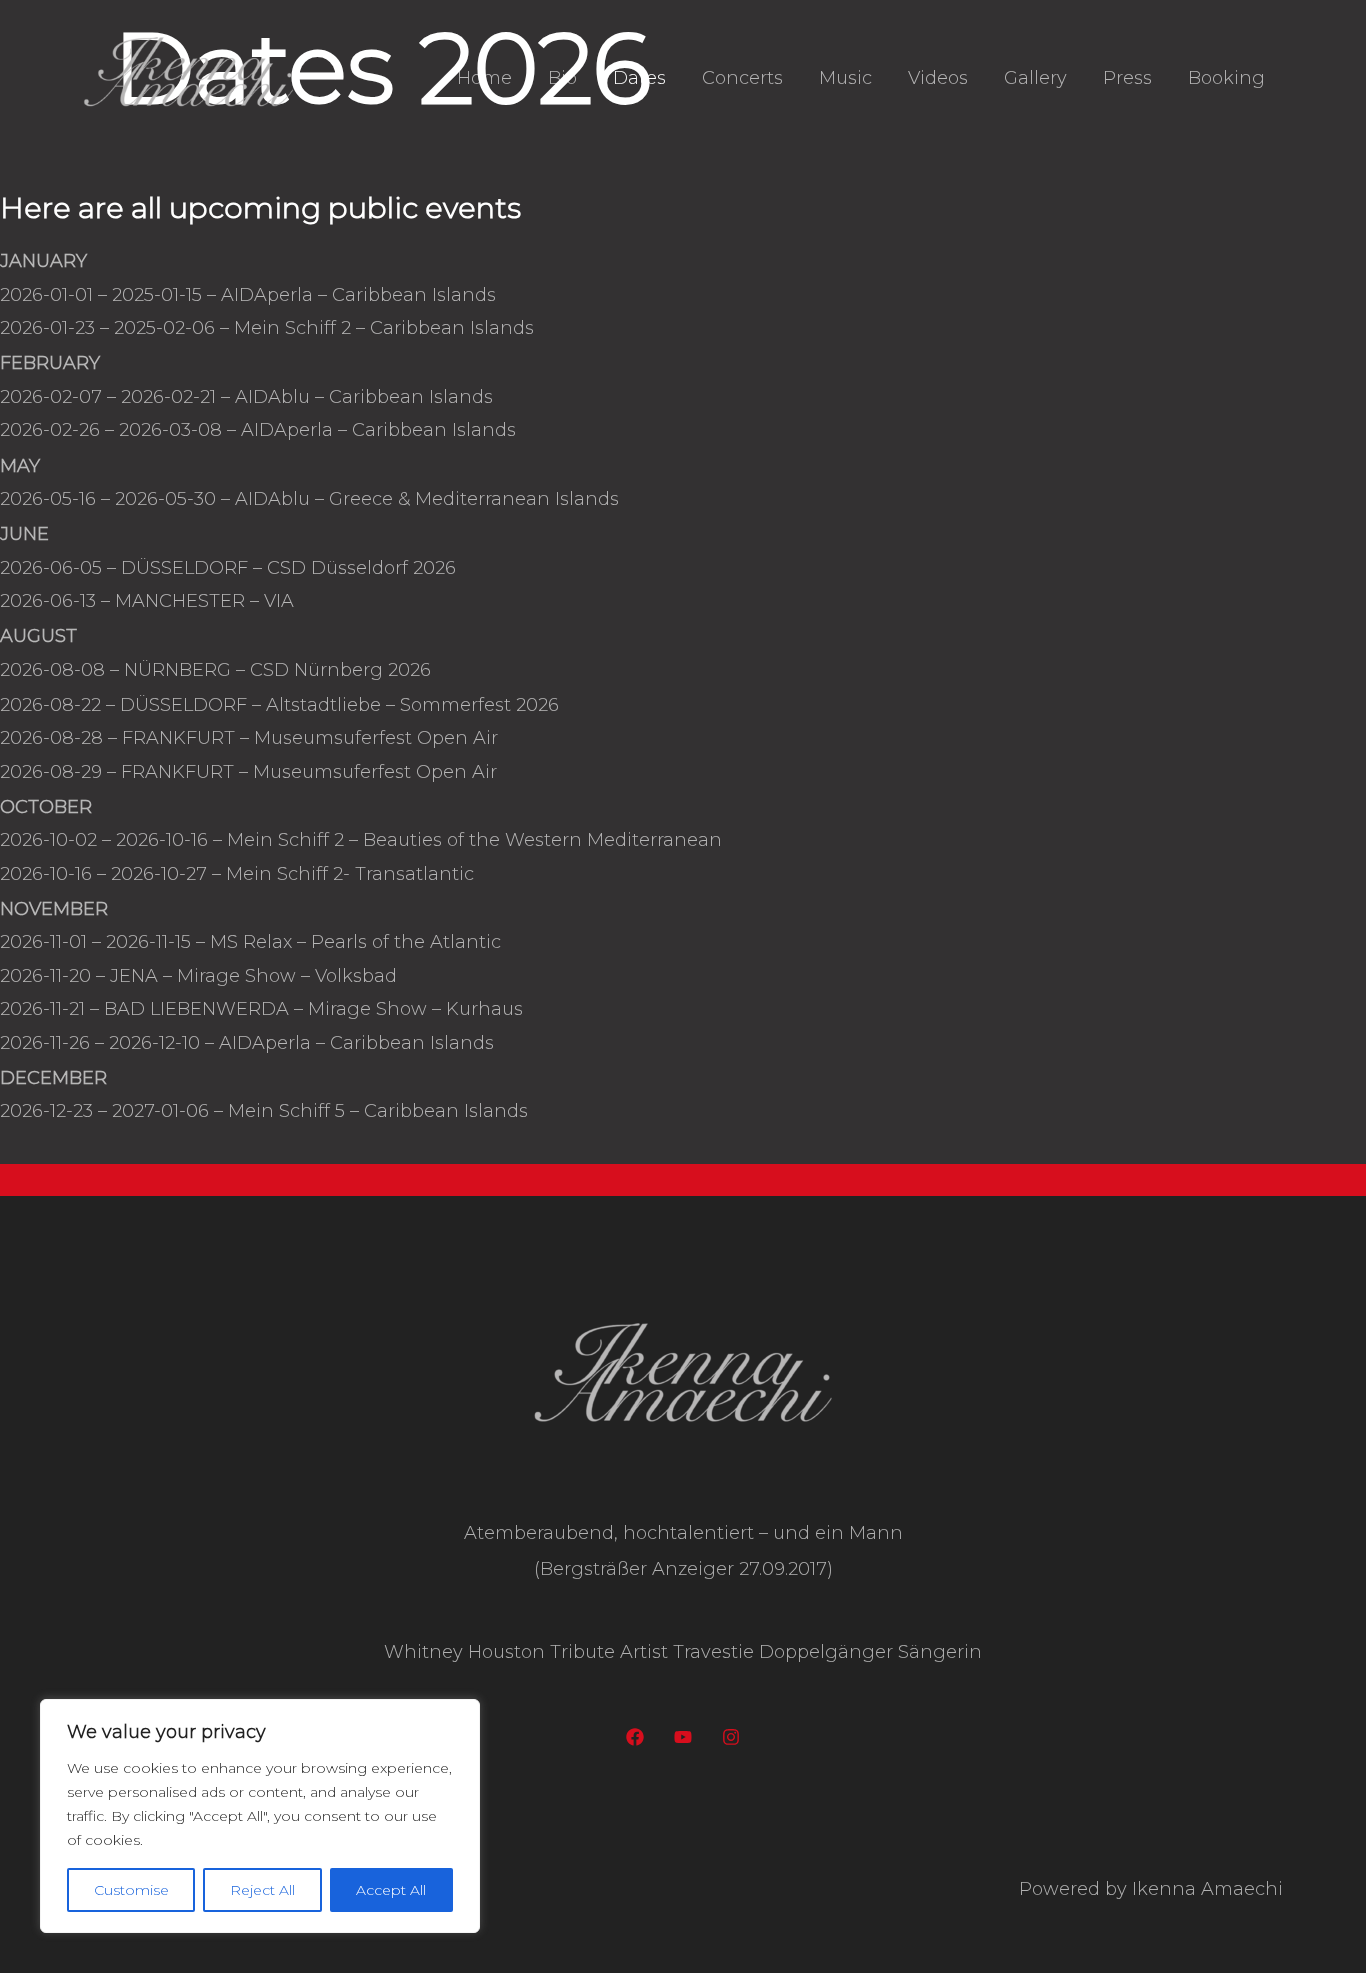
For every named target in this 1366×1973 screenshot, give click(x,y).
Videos (938, 78)
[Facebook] (635, 1737)
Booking (1226, 78)
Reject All (262, 1890)
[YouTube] (683, 1737)
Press (1127, 78)
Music (845, 78)
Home (484, 78)
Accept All (391, 1890)
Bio (562, 78)
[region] (260, 1816)
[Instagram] (731, 1737)
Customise (131, 1890)
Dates (639, 78)
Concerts (742, 78)
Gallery (1035, 78)
